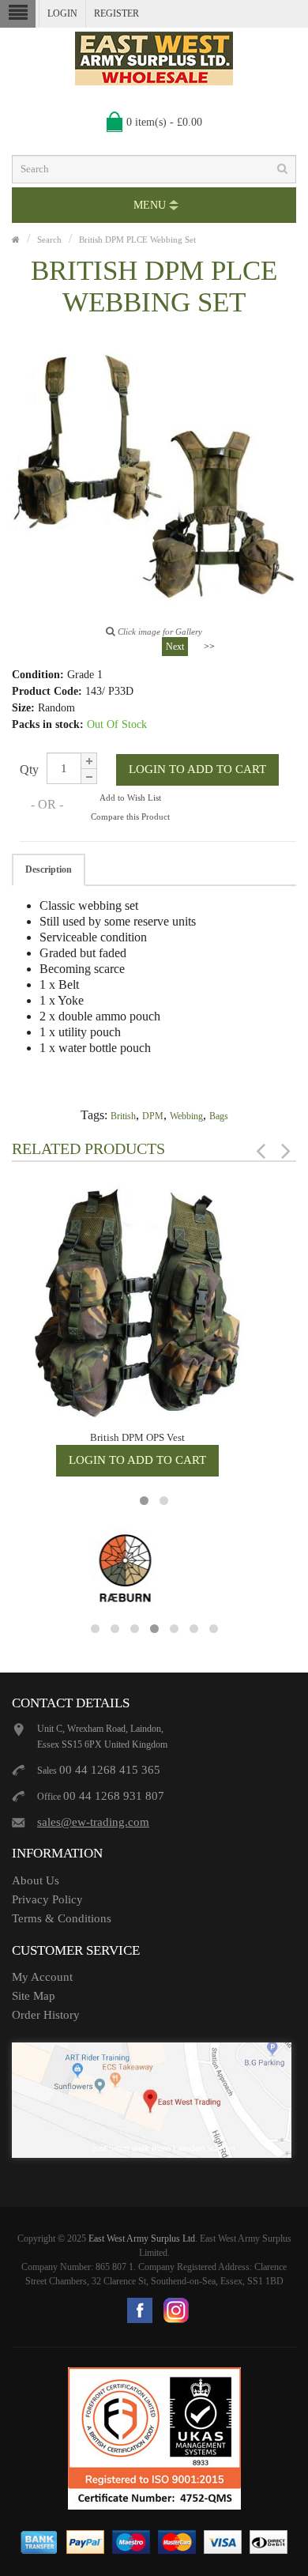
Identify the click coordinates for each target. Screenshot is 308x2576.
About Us (36, 1880)
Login (62, 13)
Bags (219, 1116)
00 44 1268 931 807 (114, 1796)
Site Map (34, 1996)
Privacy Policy (47, 1899)
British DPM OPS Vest (137, 1437)
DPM (153, 1116)
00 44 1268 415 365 (110, 1770)
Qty (29, 769)
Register (116, 13)
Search (49, 239)
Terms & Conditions (62, 1918)
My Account (42, 1977)
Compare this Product (130, 817)
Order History (46, 2015)
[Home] (16, 239)
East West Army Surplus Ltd (142, 2238)
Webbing (186, 1116)
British (123, 1116)
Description (49, 869)
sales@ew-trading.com (93, 1822)
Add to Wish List (130, 798)
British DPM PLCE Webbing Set (137, 239)
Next (175, 647)
